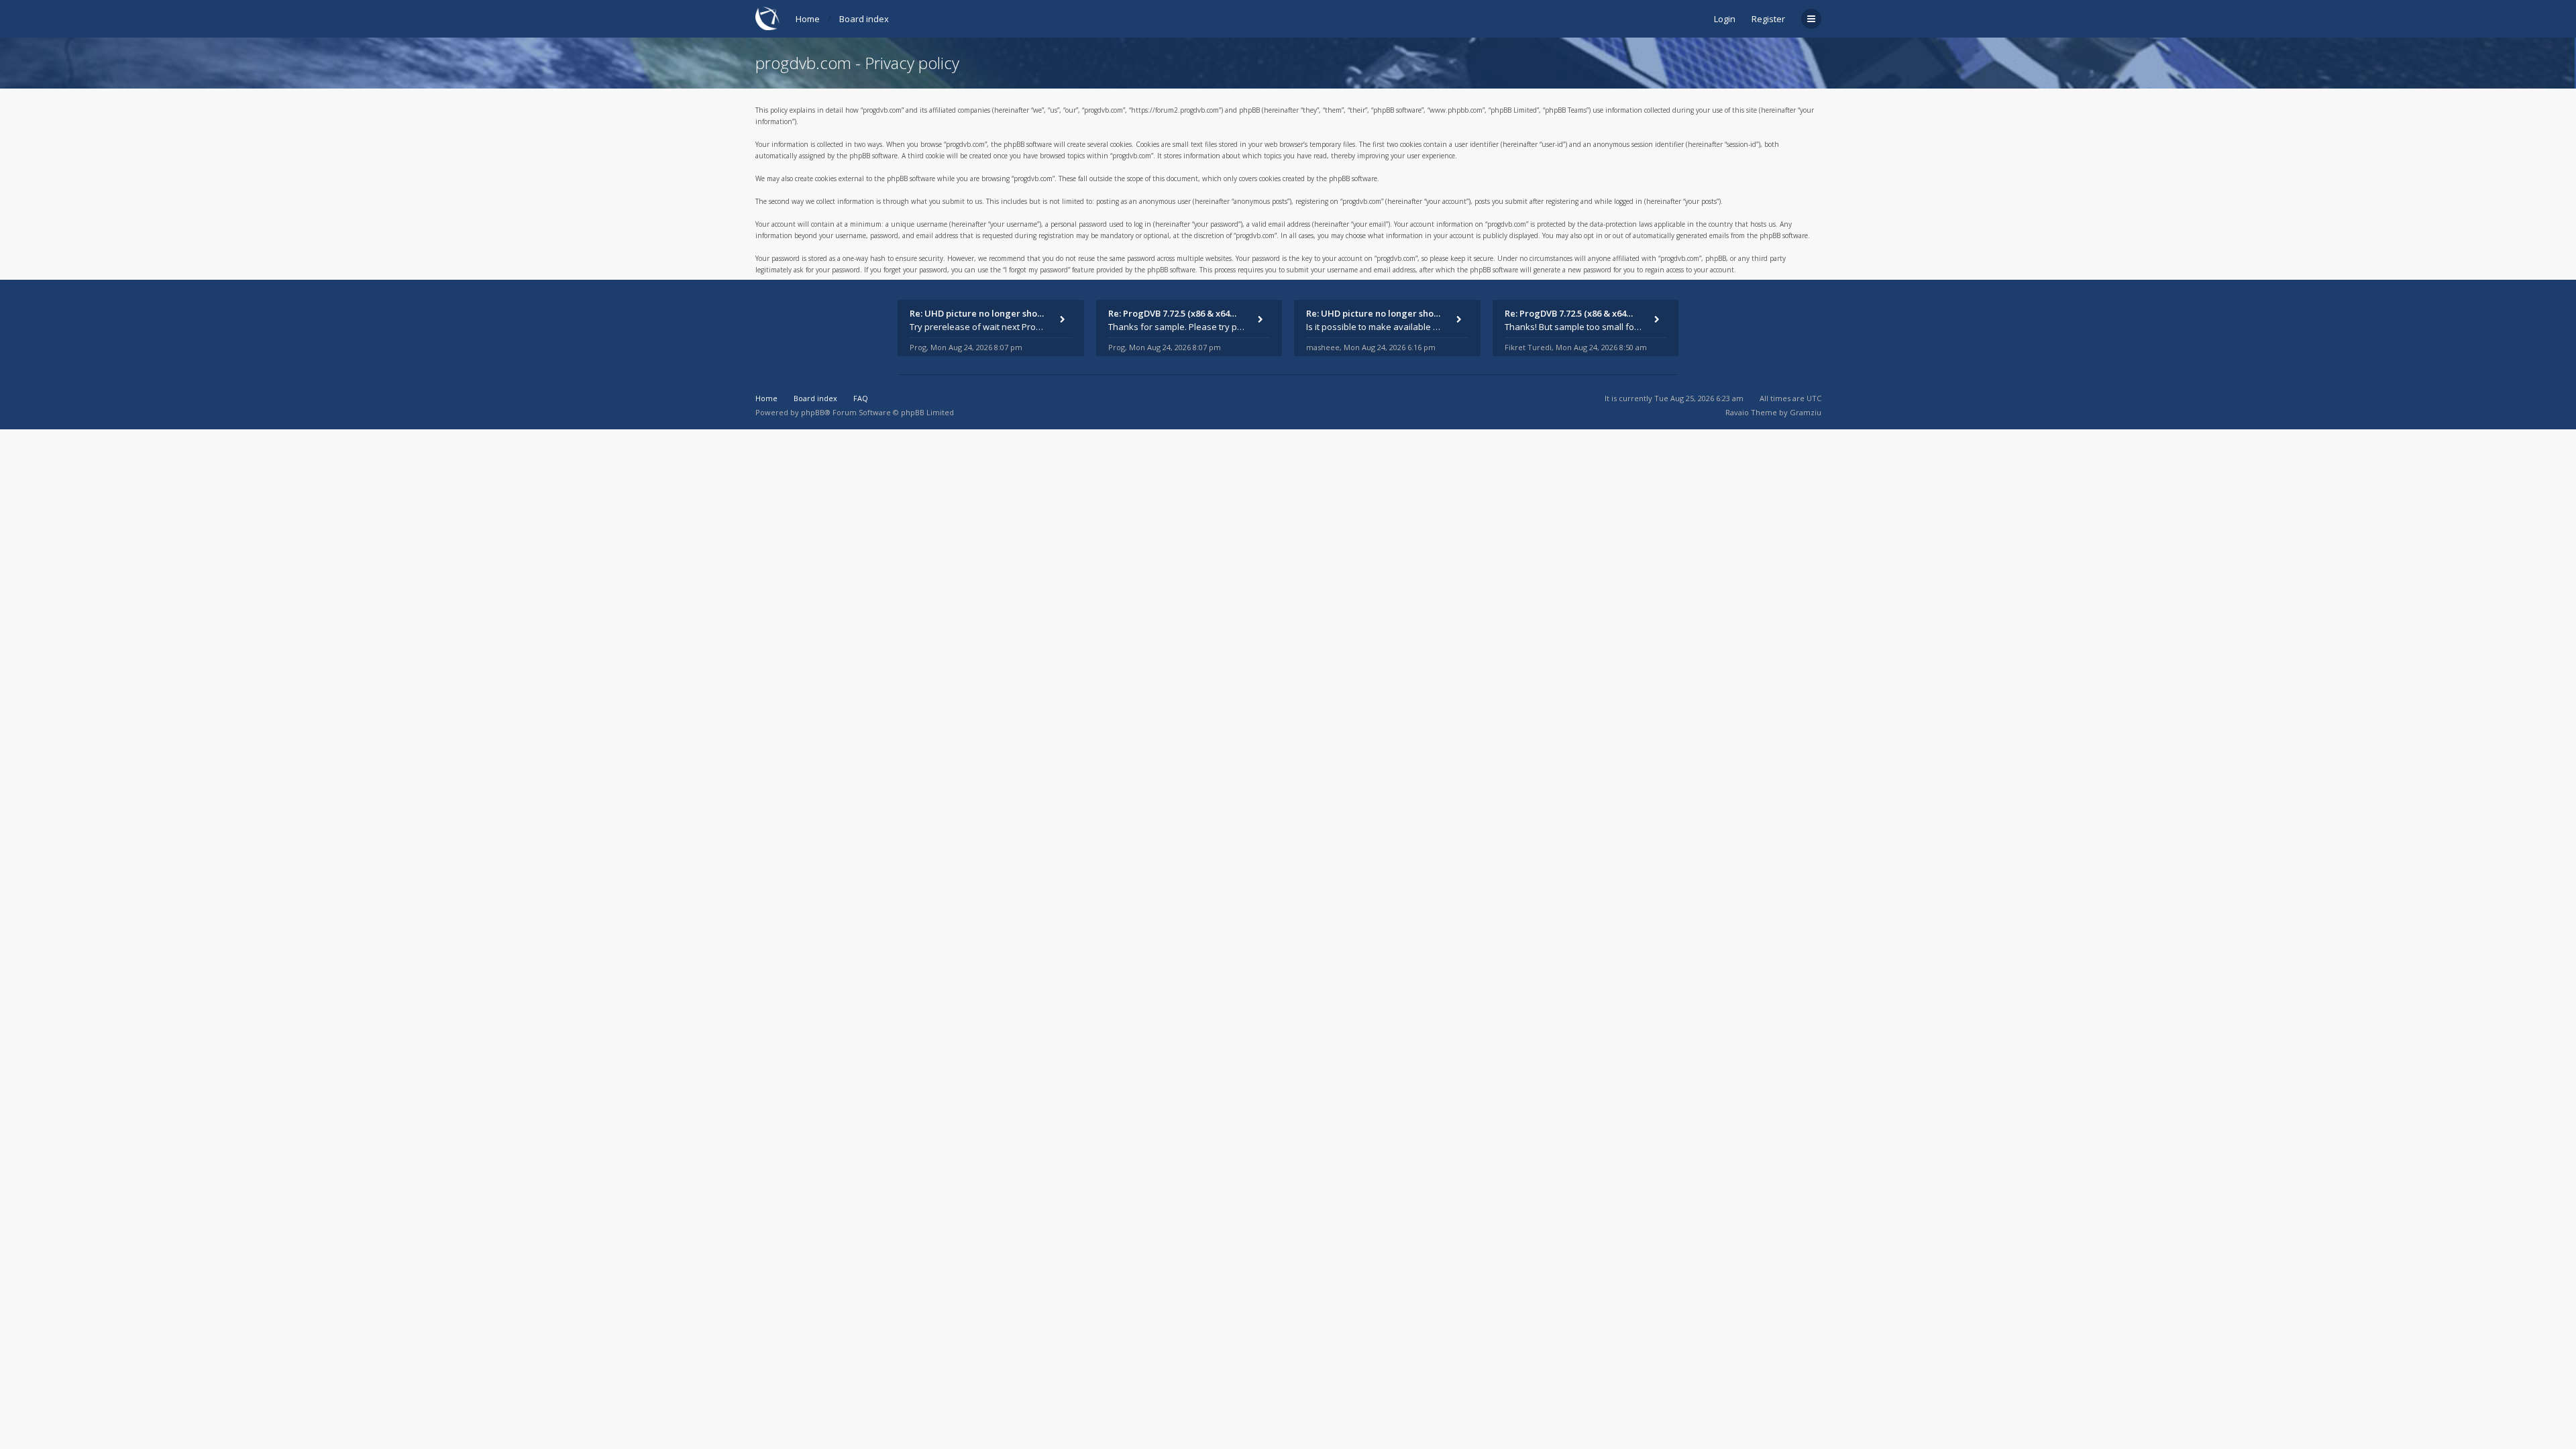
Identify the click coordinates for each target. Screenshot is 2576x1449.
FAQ (861, 398)
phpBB (813, 412)
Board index (864, 19)
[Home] (767, 18)
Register (1768, 19)
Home (808, 19)
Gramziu (1806, 412)
